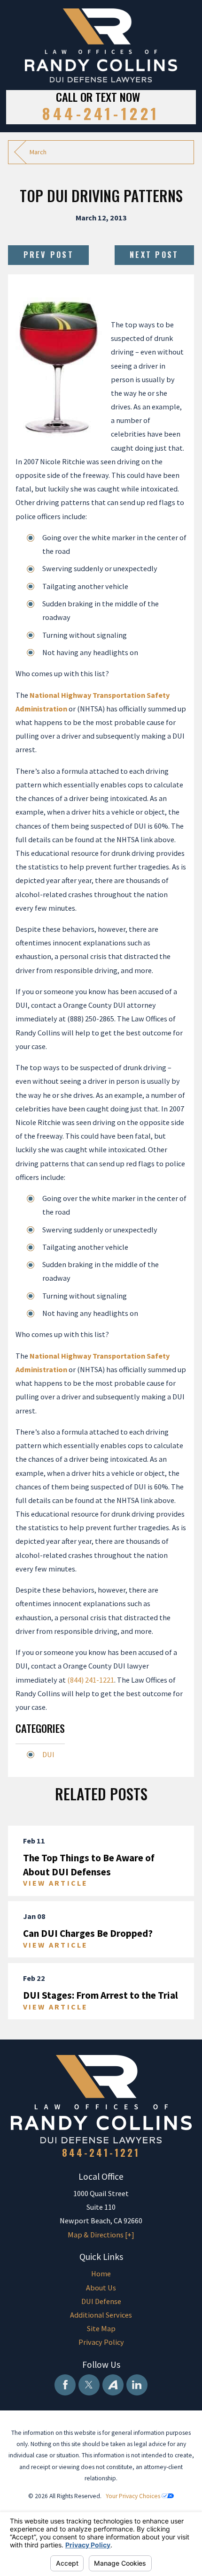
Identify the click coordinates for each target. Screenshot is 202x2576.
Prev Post (49, 255)
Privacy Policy (101, 2342)
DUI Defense (101, 2301)
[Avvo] (113, 2385)
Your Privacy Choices (134, 2496)
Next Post (154, 255)
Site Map (101, 2328)
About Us (101, 2288)
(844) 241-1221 (91, 1680)
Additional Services (101, 2315)
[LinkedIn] (137, 2385)
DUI (48, 1754)
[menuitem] (101, 2274)
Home (101, 2274)
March (38, 152)
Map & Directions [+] (101, 2235)
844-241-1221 (101, 113)
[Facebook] (65, 2385)
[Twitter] (89, 2385)
